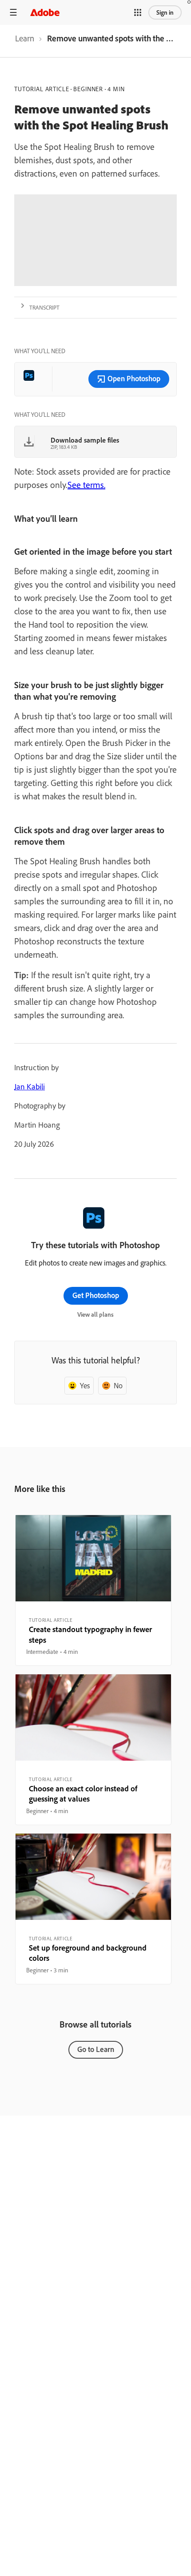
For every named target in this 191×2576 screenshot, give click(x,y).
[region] (93, 1590)
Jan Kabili (30, 1086)
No (118, 1385)
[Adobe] (45, 12)
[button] (138, 12)
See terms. (86, 485)
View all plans (95, 1314)
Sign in (165, 12)
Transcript (44, 307)
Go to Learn (96, 2049)
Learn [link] (25, 38)
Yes (85, 1385)
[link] (25, 41)
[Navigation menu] (13, 12)
